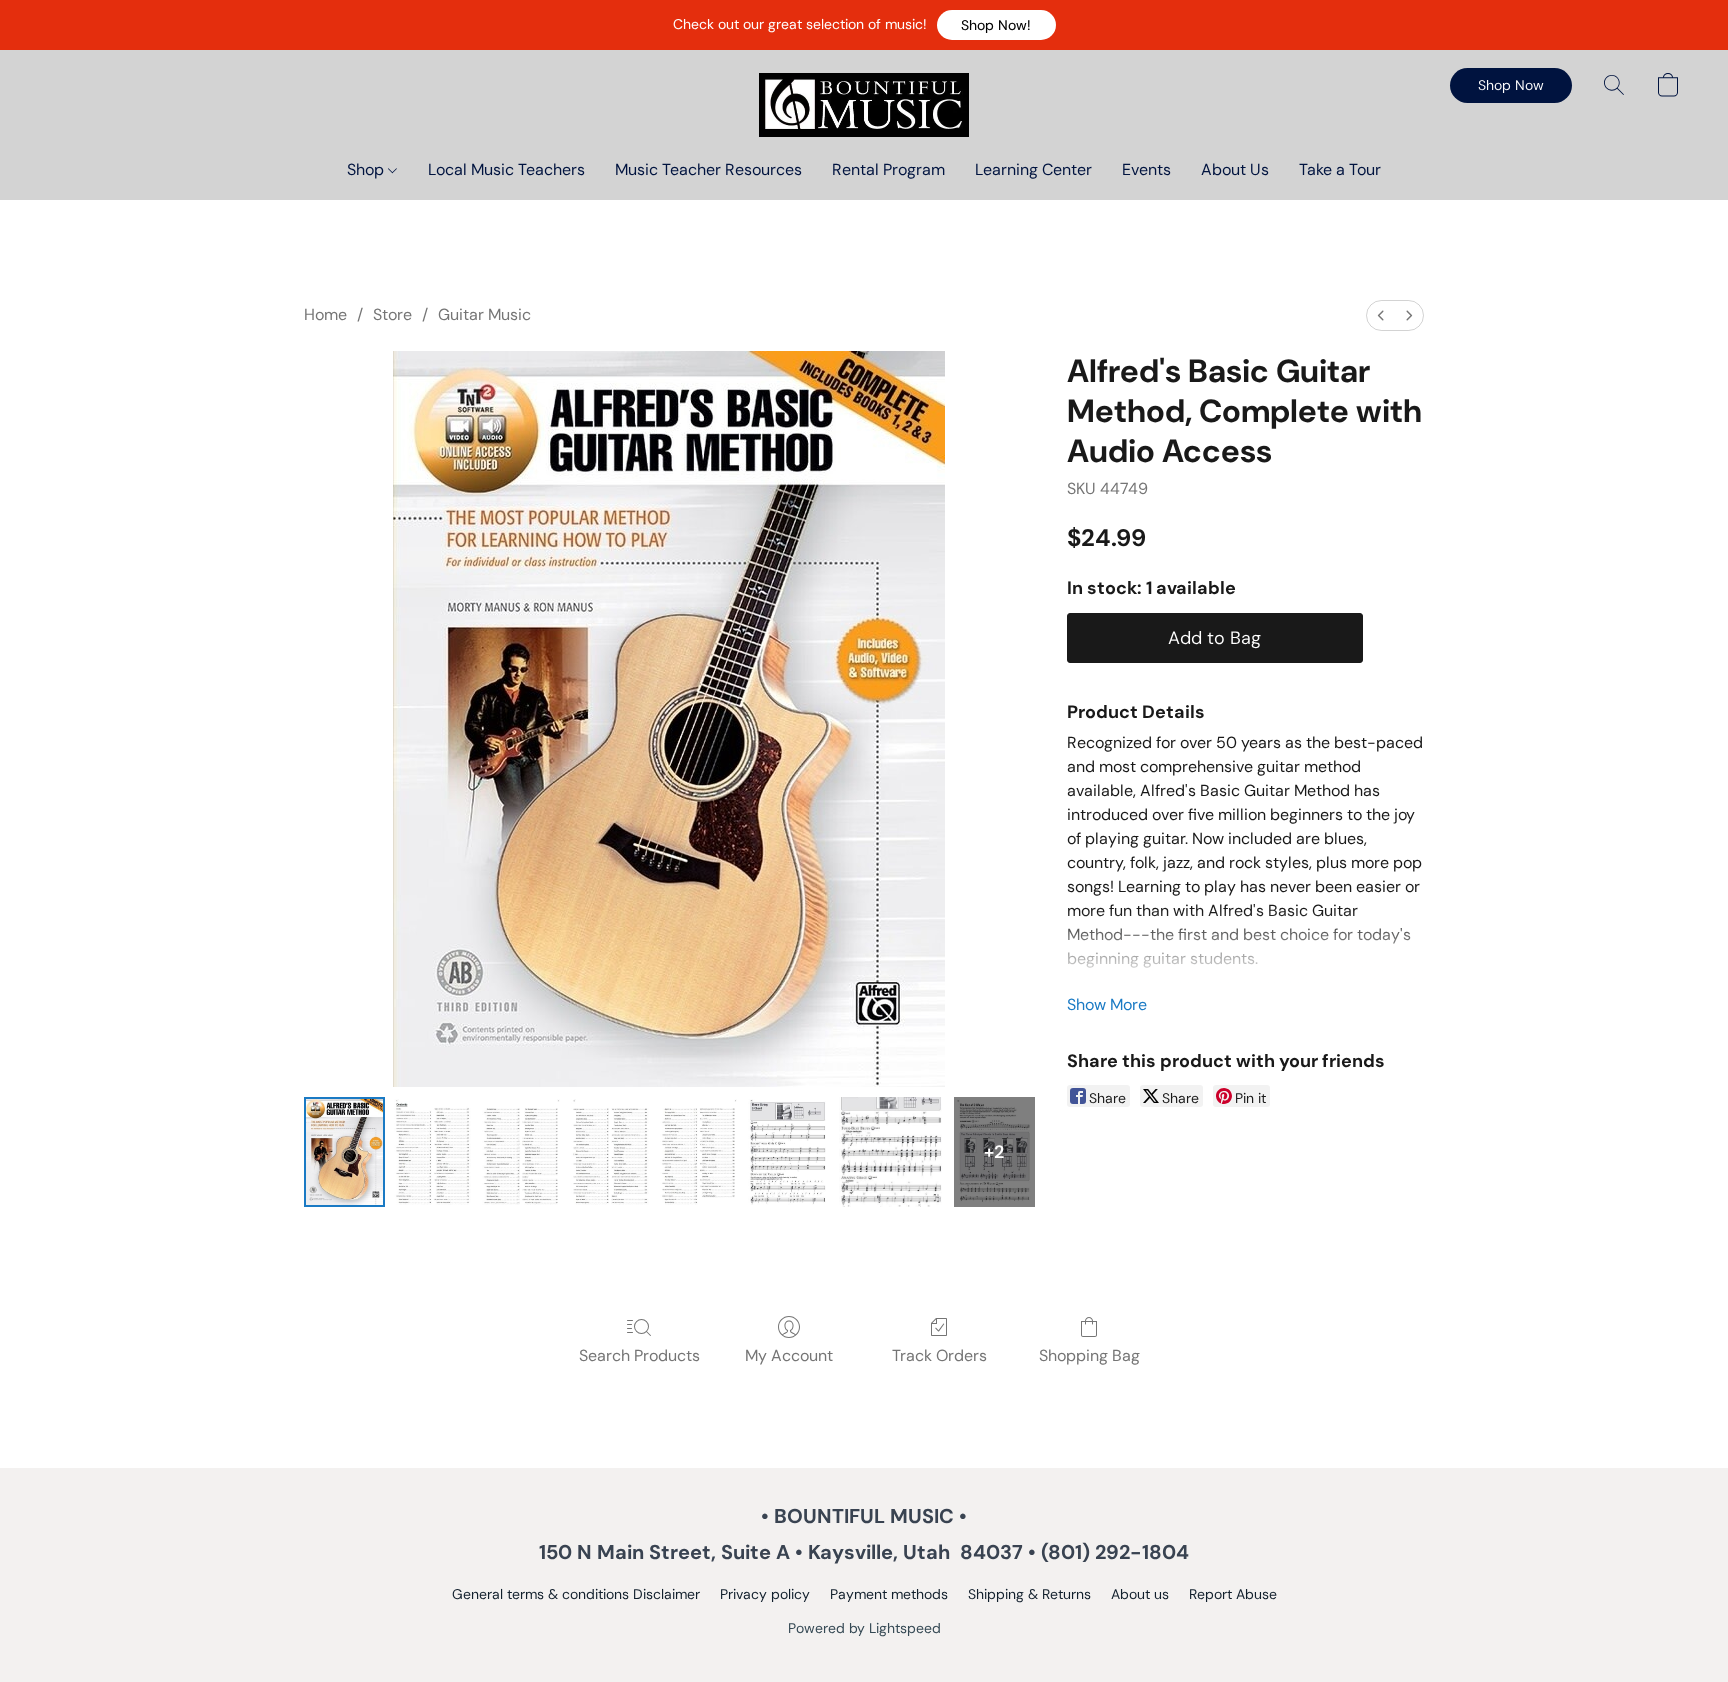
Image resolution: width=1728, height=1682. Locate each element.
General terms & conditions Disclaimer (576, 1594)
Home (325, 314)
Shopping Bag (1089, 1355)
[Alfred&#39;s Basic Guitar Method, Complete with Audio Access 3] (610, 1152)
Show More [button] (1107, 1004)
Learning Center (1033, 169)
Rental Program (888, 169)
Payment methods (889, 1594)
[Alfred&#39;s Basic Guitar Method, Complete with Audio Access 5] (787, 1152)
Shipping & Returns (1029, 1594)
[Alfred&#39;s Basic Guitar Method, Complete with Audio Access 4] (699, 1152)
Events (1146, 169)
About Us (1235, 169)
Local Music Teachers (506, 169)
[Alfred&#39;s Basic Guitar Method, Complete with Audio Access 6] (891, 1152)
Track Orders (939, 1355)
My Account (789, 1355)
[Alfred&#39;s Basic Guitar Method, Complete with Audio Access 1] (433, 1152)
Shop (367, 169)
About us (1140, 1594)
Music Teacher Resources (708, 169)
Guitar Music (484, 314)
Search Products (639, 1355)
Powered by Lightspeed (864, 1628)
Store (392, 314)
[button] (996, 25)
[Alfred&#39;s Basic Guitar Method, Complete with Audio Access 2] (521, 1152)
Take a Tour (1340, 169)
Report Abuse (1233, 1594)
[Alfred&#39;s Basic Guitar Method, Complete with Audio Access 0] (344, 1152)
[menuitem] (1381, 315)
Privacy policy (765, 1594)
